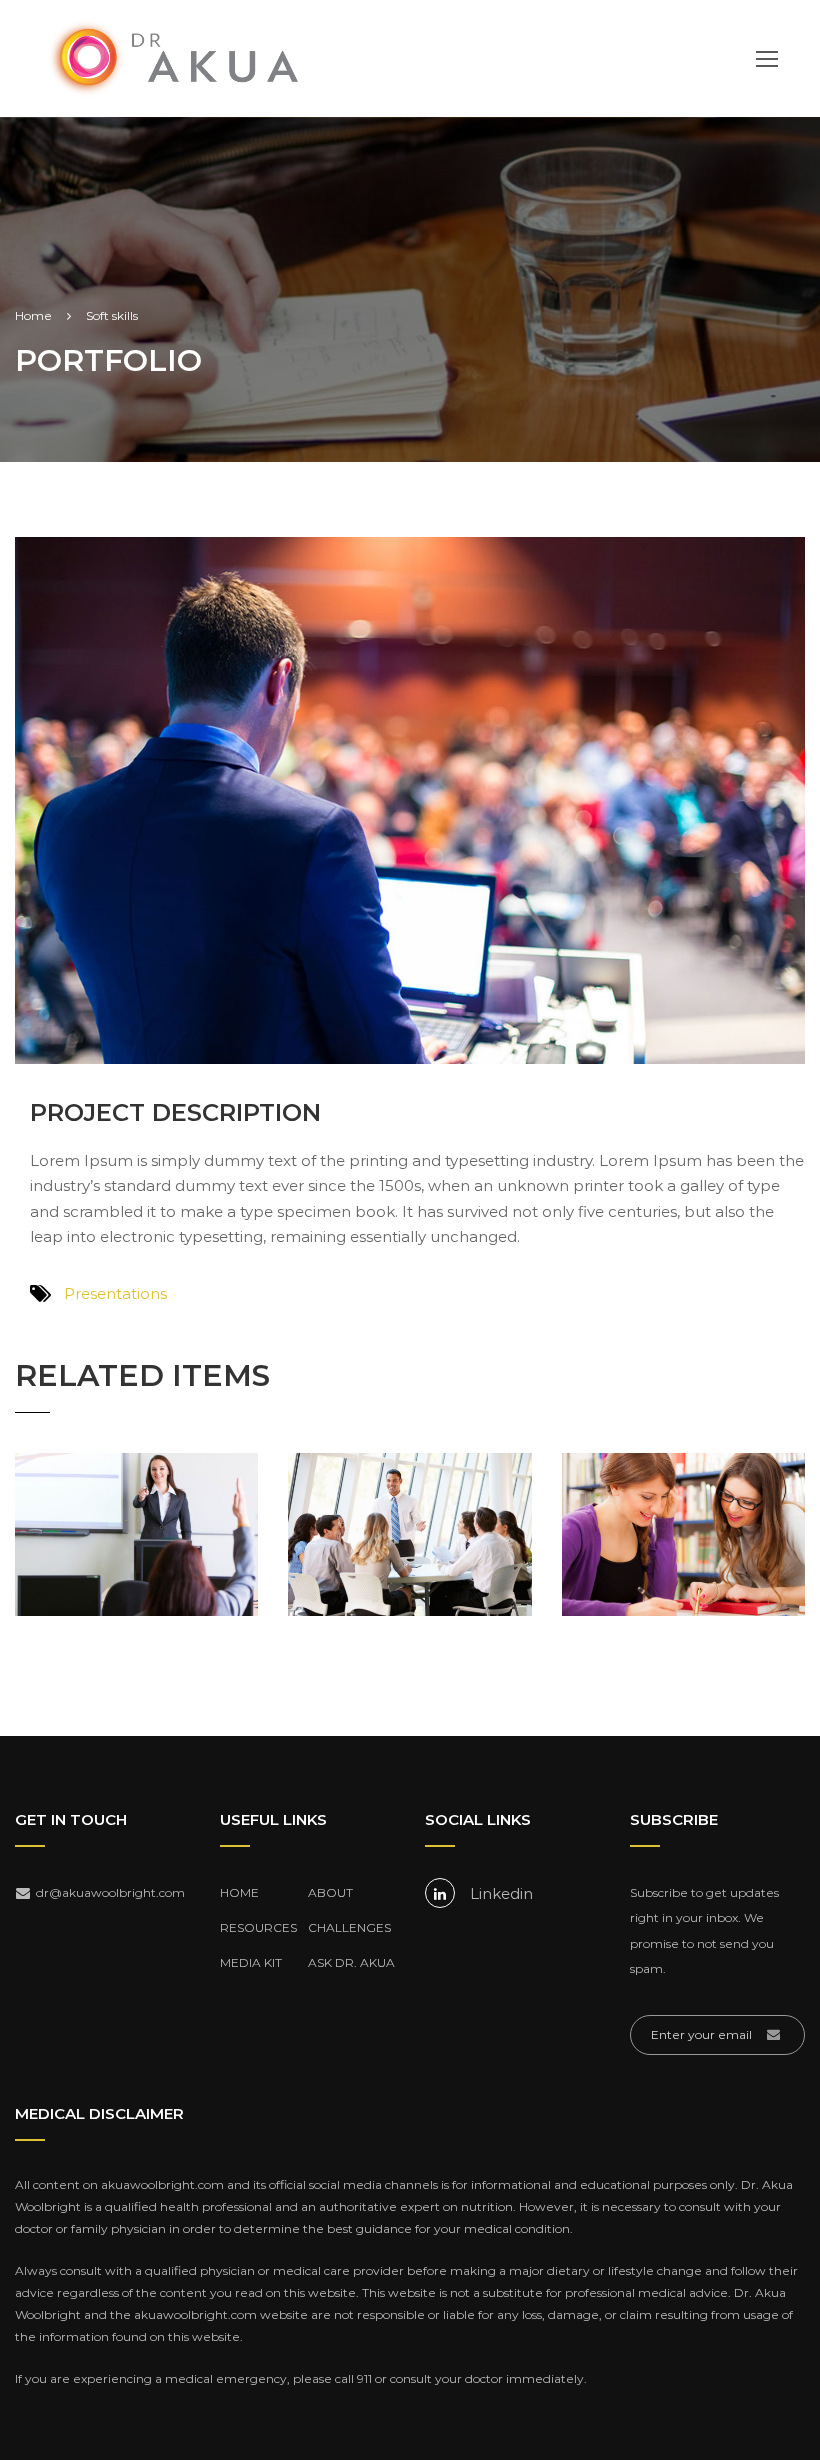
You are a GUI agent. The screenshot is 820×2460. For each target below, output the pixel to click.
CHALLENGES (349, 1927)
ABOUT (330, 1892)
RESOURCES (258, 1927)
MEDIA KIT (251, 1962)
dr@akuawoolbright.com (106, 1892)
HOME (239, 1892)
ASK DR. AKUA (351, 1962)
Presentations (115, 1293)
